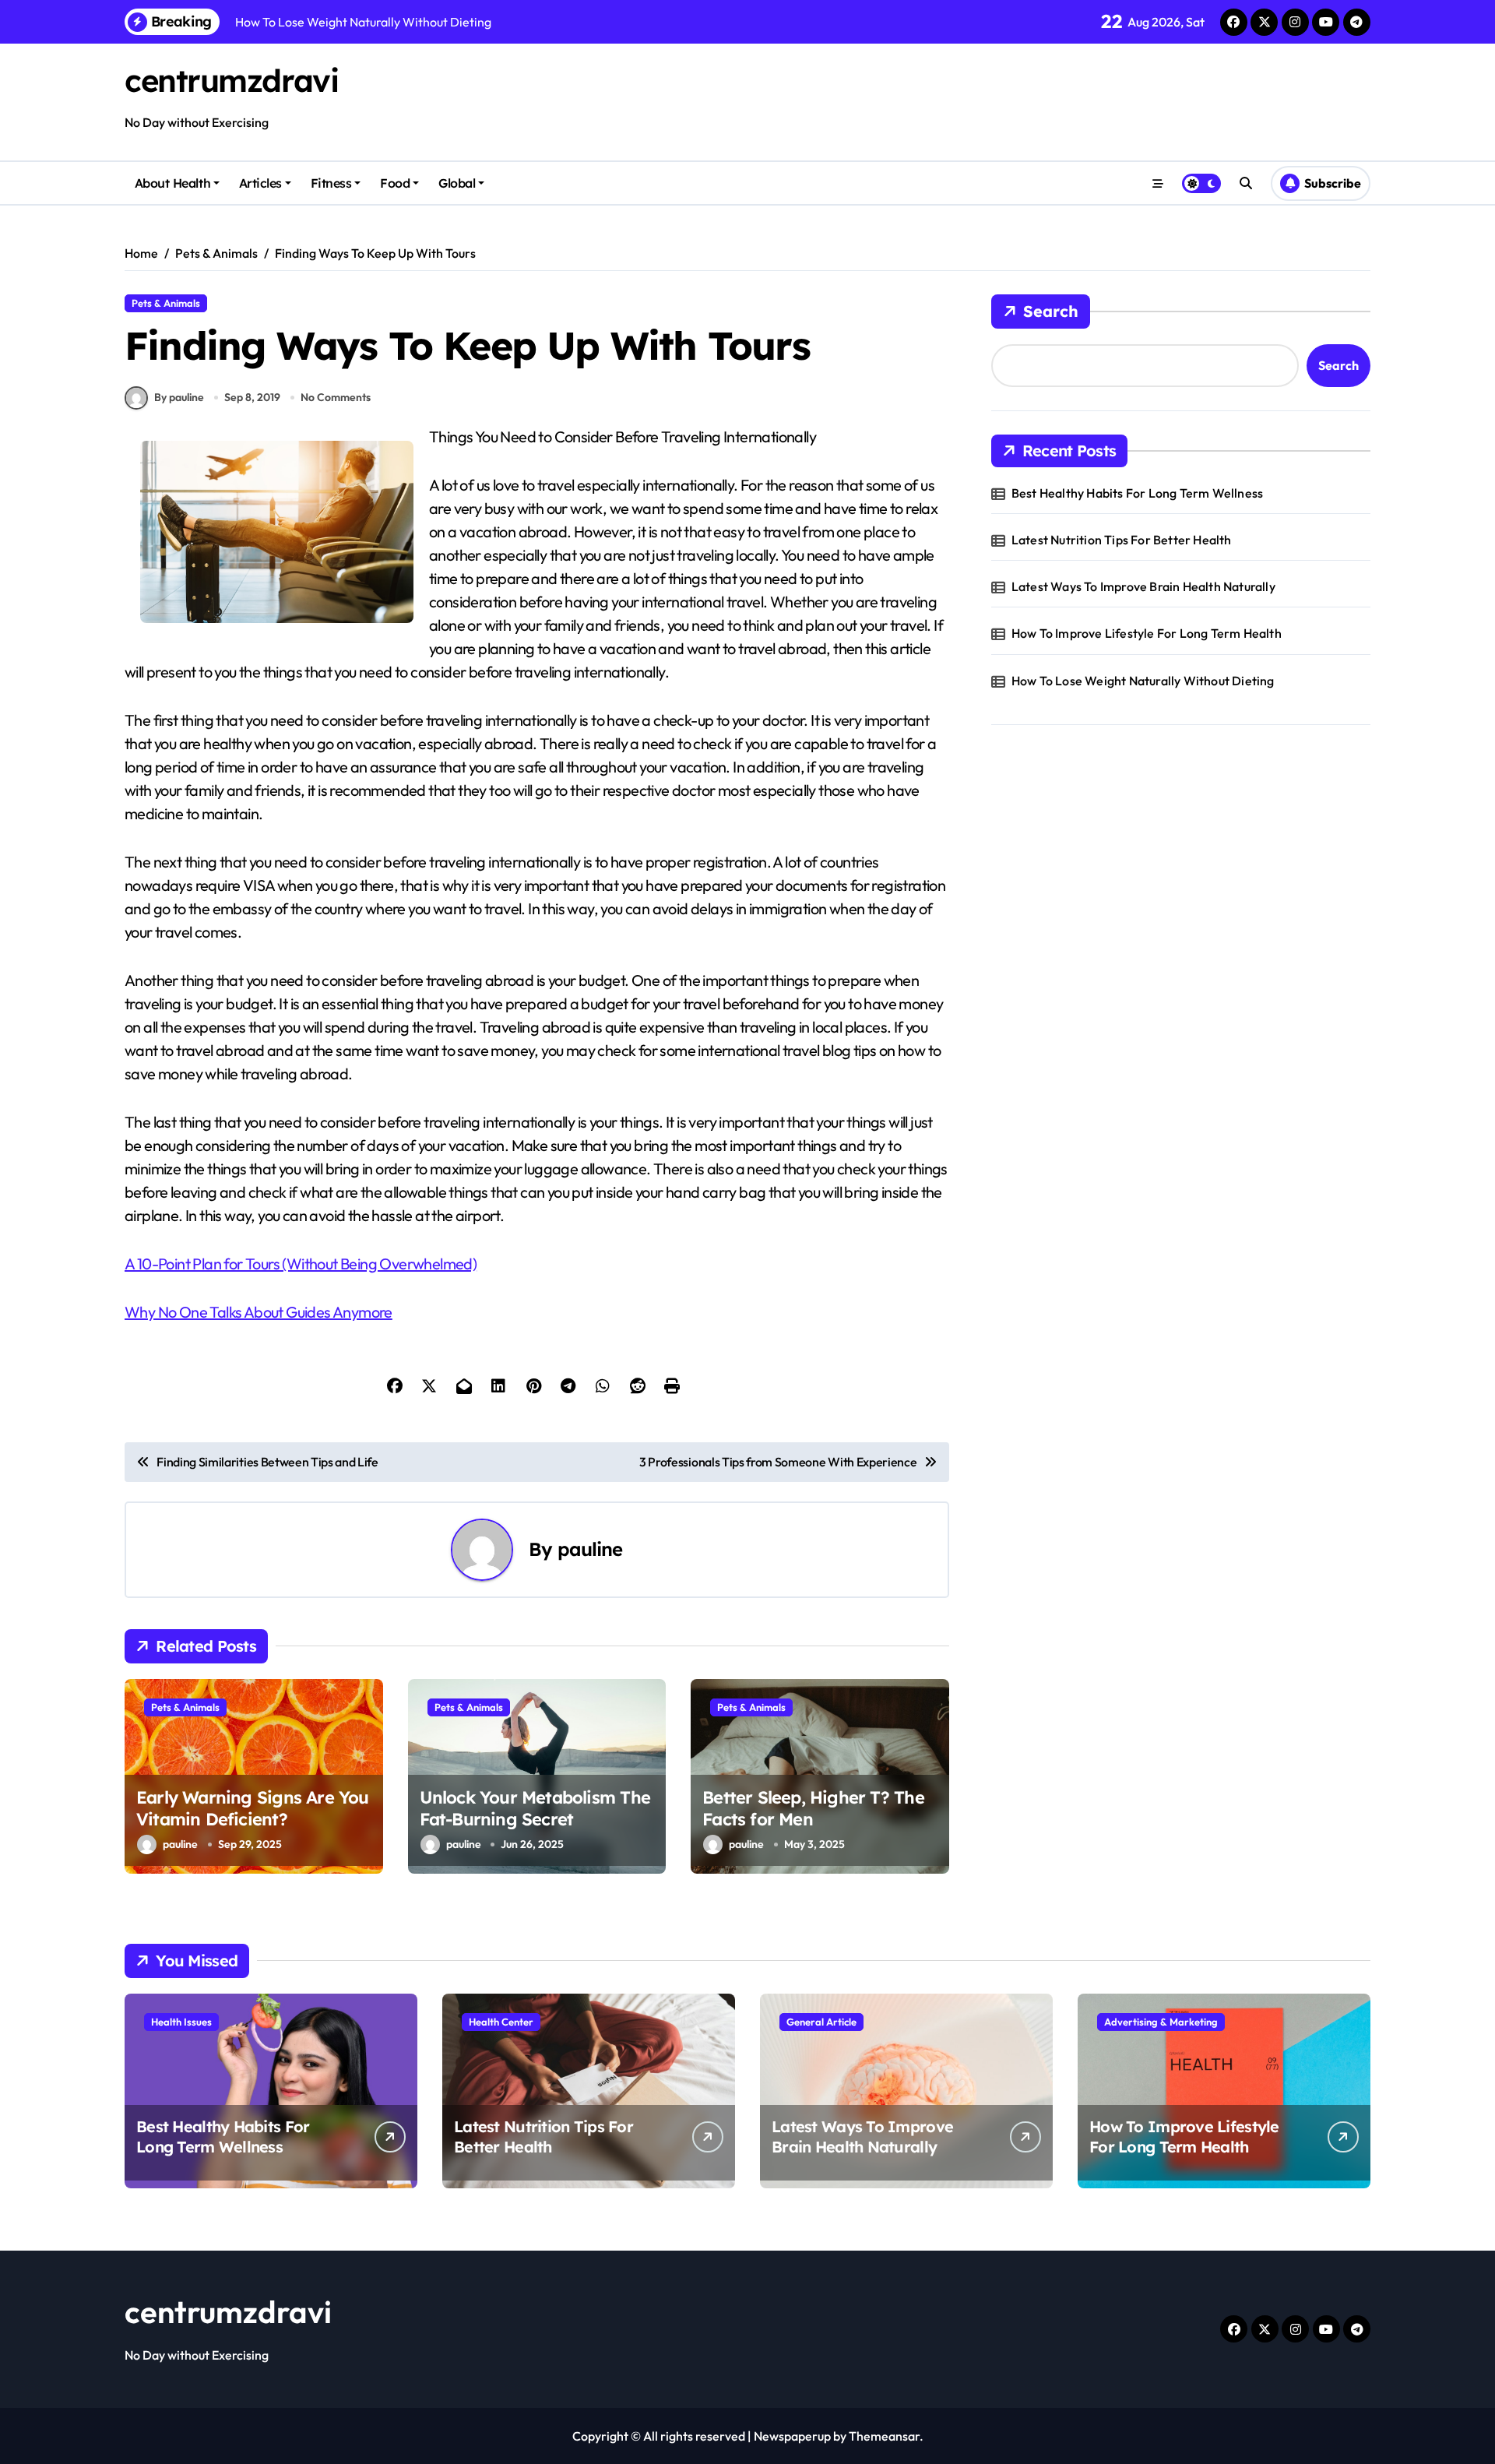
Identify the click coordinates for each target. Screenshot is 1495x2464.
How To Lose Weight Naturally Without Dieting (1143, 681)
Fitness (331, 183)
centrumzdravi (231, 80)
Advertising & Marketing (1161, 2022)
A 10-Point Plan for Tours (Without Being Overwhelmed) (301, 1264)
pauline (590, 1549)
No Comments (336, 397)
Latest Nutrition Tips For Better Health (1122, 540)
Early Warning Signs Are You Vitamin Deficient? (253, 1809)
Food (395, 183)
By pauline (179, 397)
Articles (260, 183)
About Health (172, 183)
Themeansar (884, 2436)
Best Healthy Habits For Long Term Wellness (1137, 493)
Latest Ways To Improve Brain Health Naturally (1143, 586)
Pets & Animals (166, 303)
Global (457, 183)
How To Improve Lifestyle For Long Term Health (1147, 633)
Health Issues (181, 2022)
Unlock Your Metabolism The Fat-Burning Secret (535, 1809)
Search (1051, 311)
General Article (821, 2022)
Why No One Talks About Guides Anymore (259, 1312)
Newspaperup (792, 2436)
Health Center (501, 2022)
